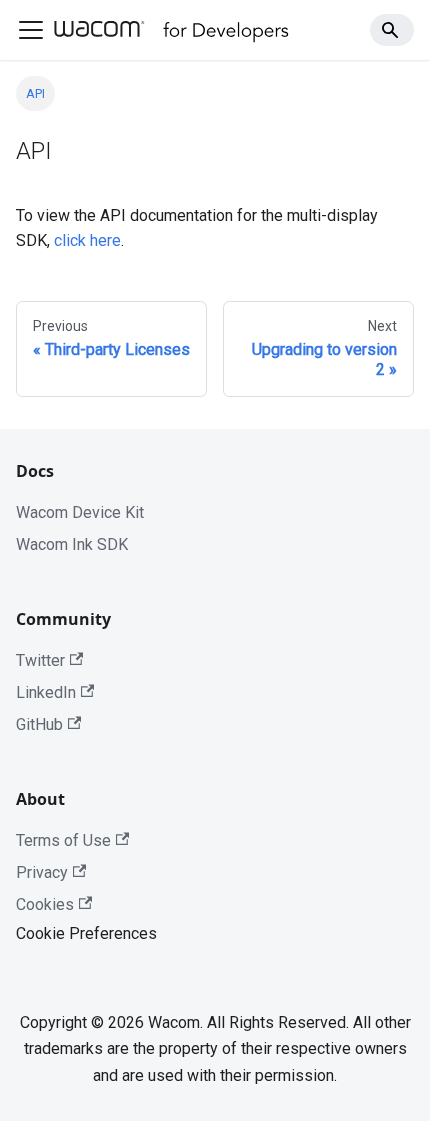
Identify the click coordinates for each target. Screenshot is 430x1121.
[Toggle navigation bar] (31, 30)
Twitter (40, 660)
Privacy (42, 872)
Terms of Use (63, 840)
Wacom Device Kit (80, 512)
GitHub (39, 724)
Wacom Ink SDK (72, 544)
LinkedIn (46, 692)
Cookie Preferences (86, 933)
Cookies (45, 904)
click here (87, 240)
